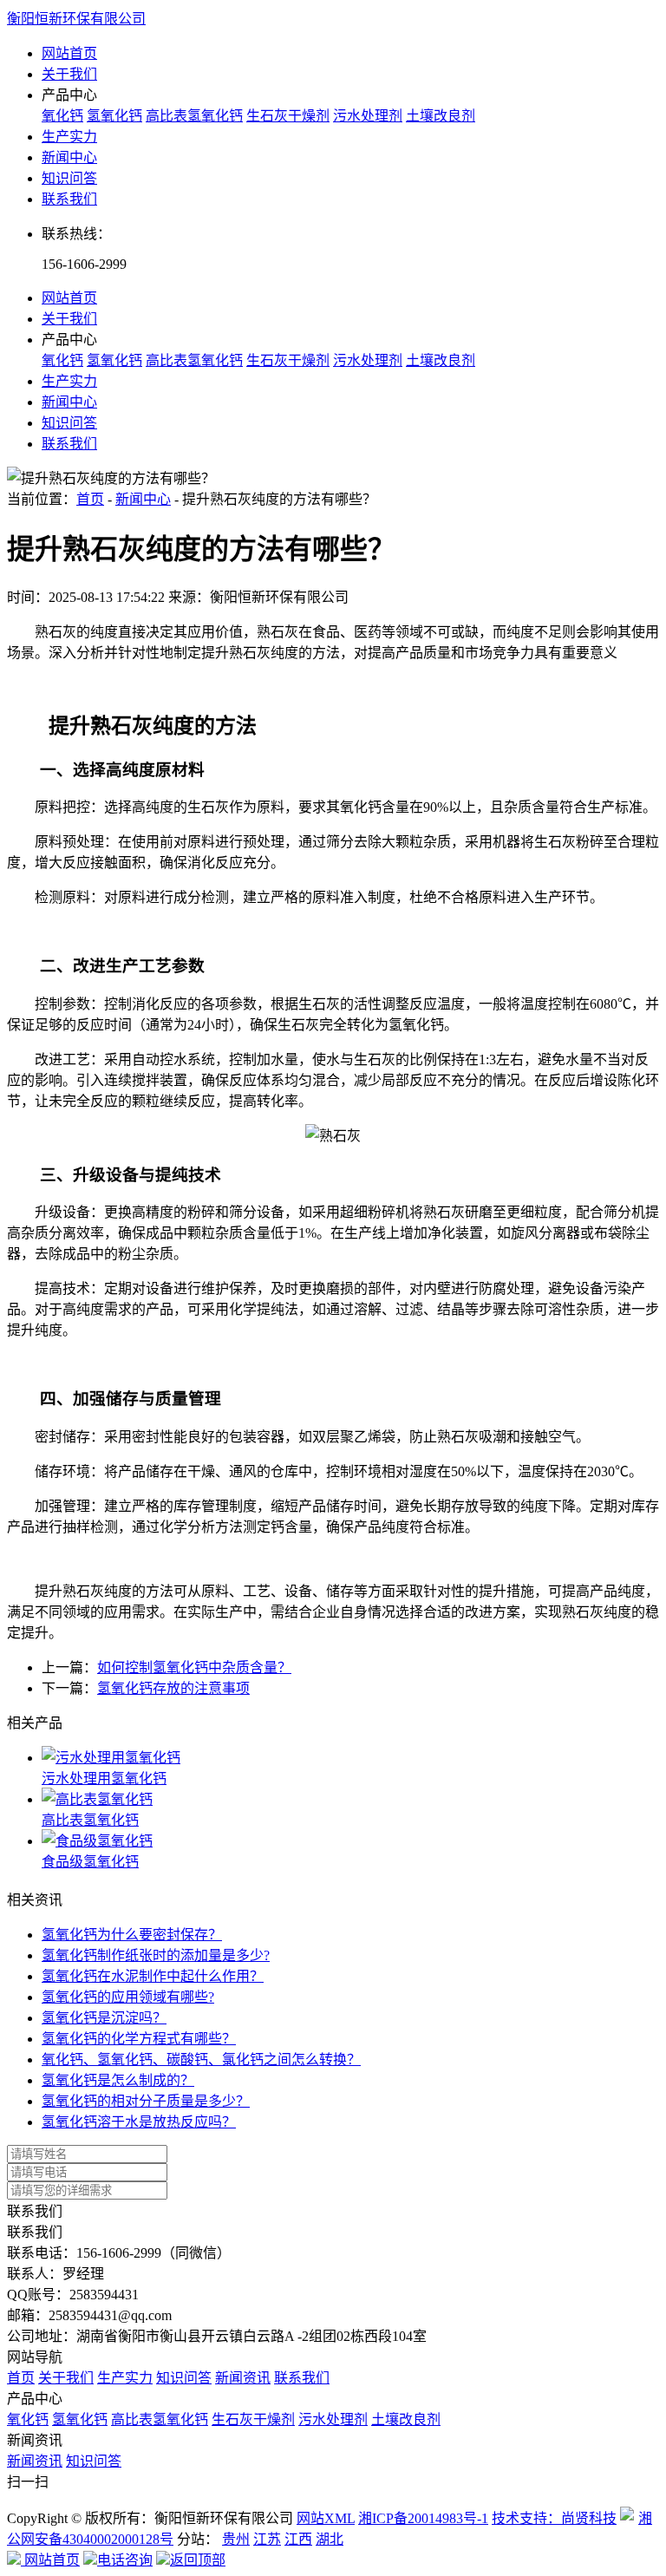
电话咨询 (125, 2560)
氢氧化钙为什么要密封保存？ (132, 1935)
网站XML (326, 2518)
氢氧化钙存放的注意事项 (173, 1688)
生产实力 (69, 137)
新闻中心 (69, 157)
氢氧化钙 (114, 116)
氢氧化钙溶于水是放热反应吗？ (139, 2122)
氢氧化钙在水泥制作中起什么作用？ (153, 1976)
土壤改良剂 (441, 116)
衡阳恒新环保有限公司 (76, 19)
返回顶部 (198, 2560)
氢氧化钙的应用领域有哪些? (128, 1997)
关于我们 (69, 74)
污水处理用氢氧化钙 (104, 1778)
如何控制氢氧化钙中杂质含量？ (194, 1667)
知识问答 (69, 178)
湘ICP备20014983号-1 (423, 2518)
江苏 (267, 2539)
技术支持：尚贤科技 (554, 2518)
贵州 (236, 2539)
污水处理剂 (368, 116)
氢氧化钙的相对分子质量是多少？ (146, 2101)
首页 (90, 499)
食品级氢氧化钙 (90, 1862)
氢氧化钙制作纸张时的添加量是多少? (156, 1955)
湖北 (330, 2539)
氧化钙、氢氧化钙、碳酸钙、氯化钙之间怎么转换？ (201, 2059)
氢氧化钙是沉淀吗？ (104, 2018)
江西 (298, 2539)
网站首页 (69, 53)
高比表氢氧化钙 (194, 116)
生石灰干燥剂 (288, 116)
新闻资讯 (243, 2378)
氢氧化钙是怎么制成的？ (118, 2080)
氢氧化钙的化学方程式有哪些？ (139, 2039)
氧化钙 (62, 116)
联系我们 (69, 199)
